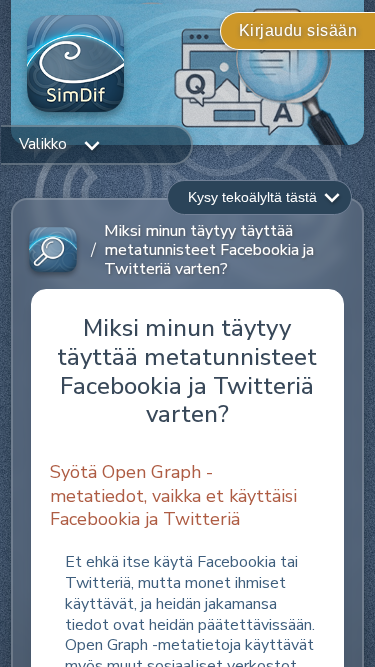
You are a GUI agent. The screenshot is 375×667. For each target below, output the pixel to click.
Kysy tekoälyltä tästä (252, 197)
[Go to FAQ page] (53, 250)
